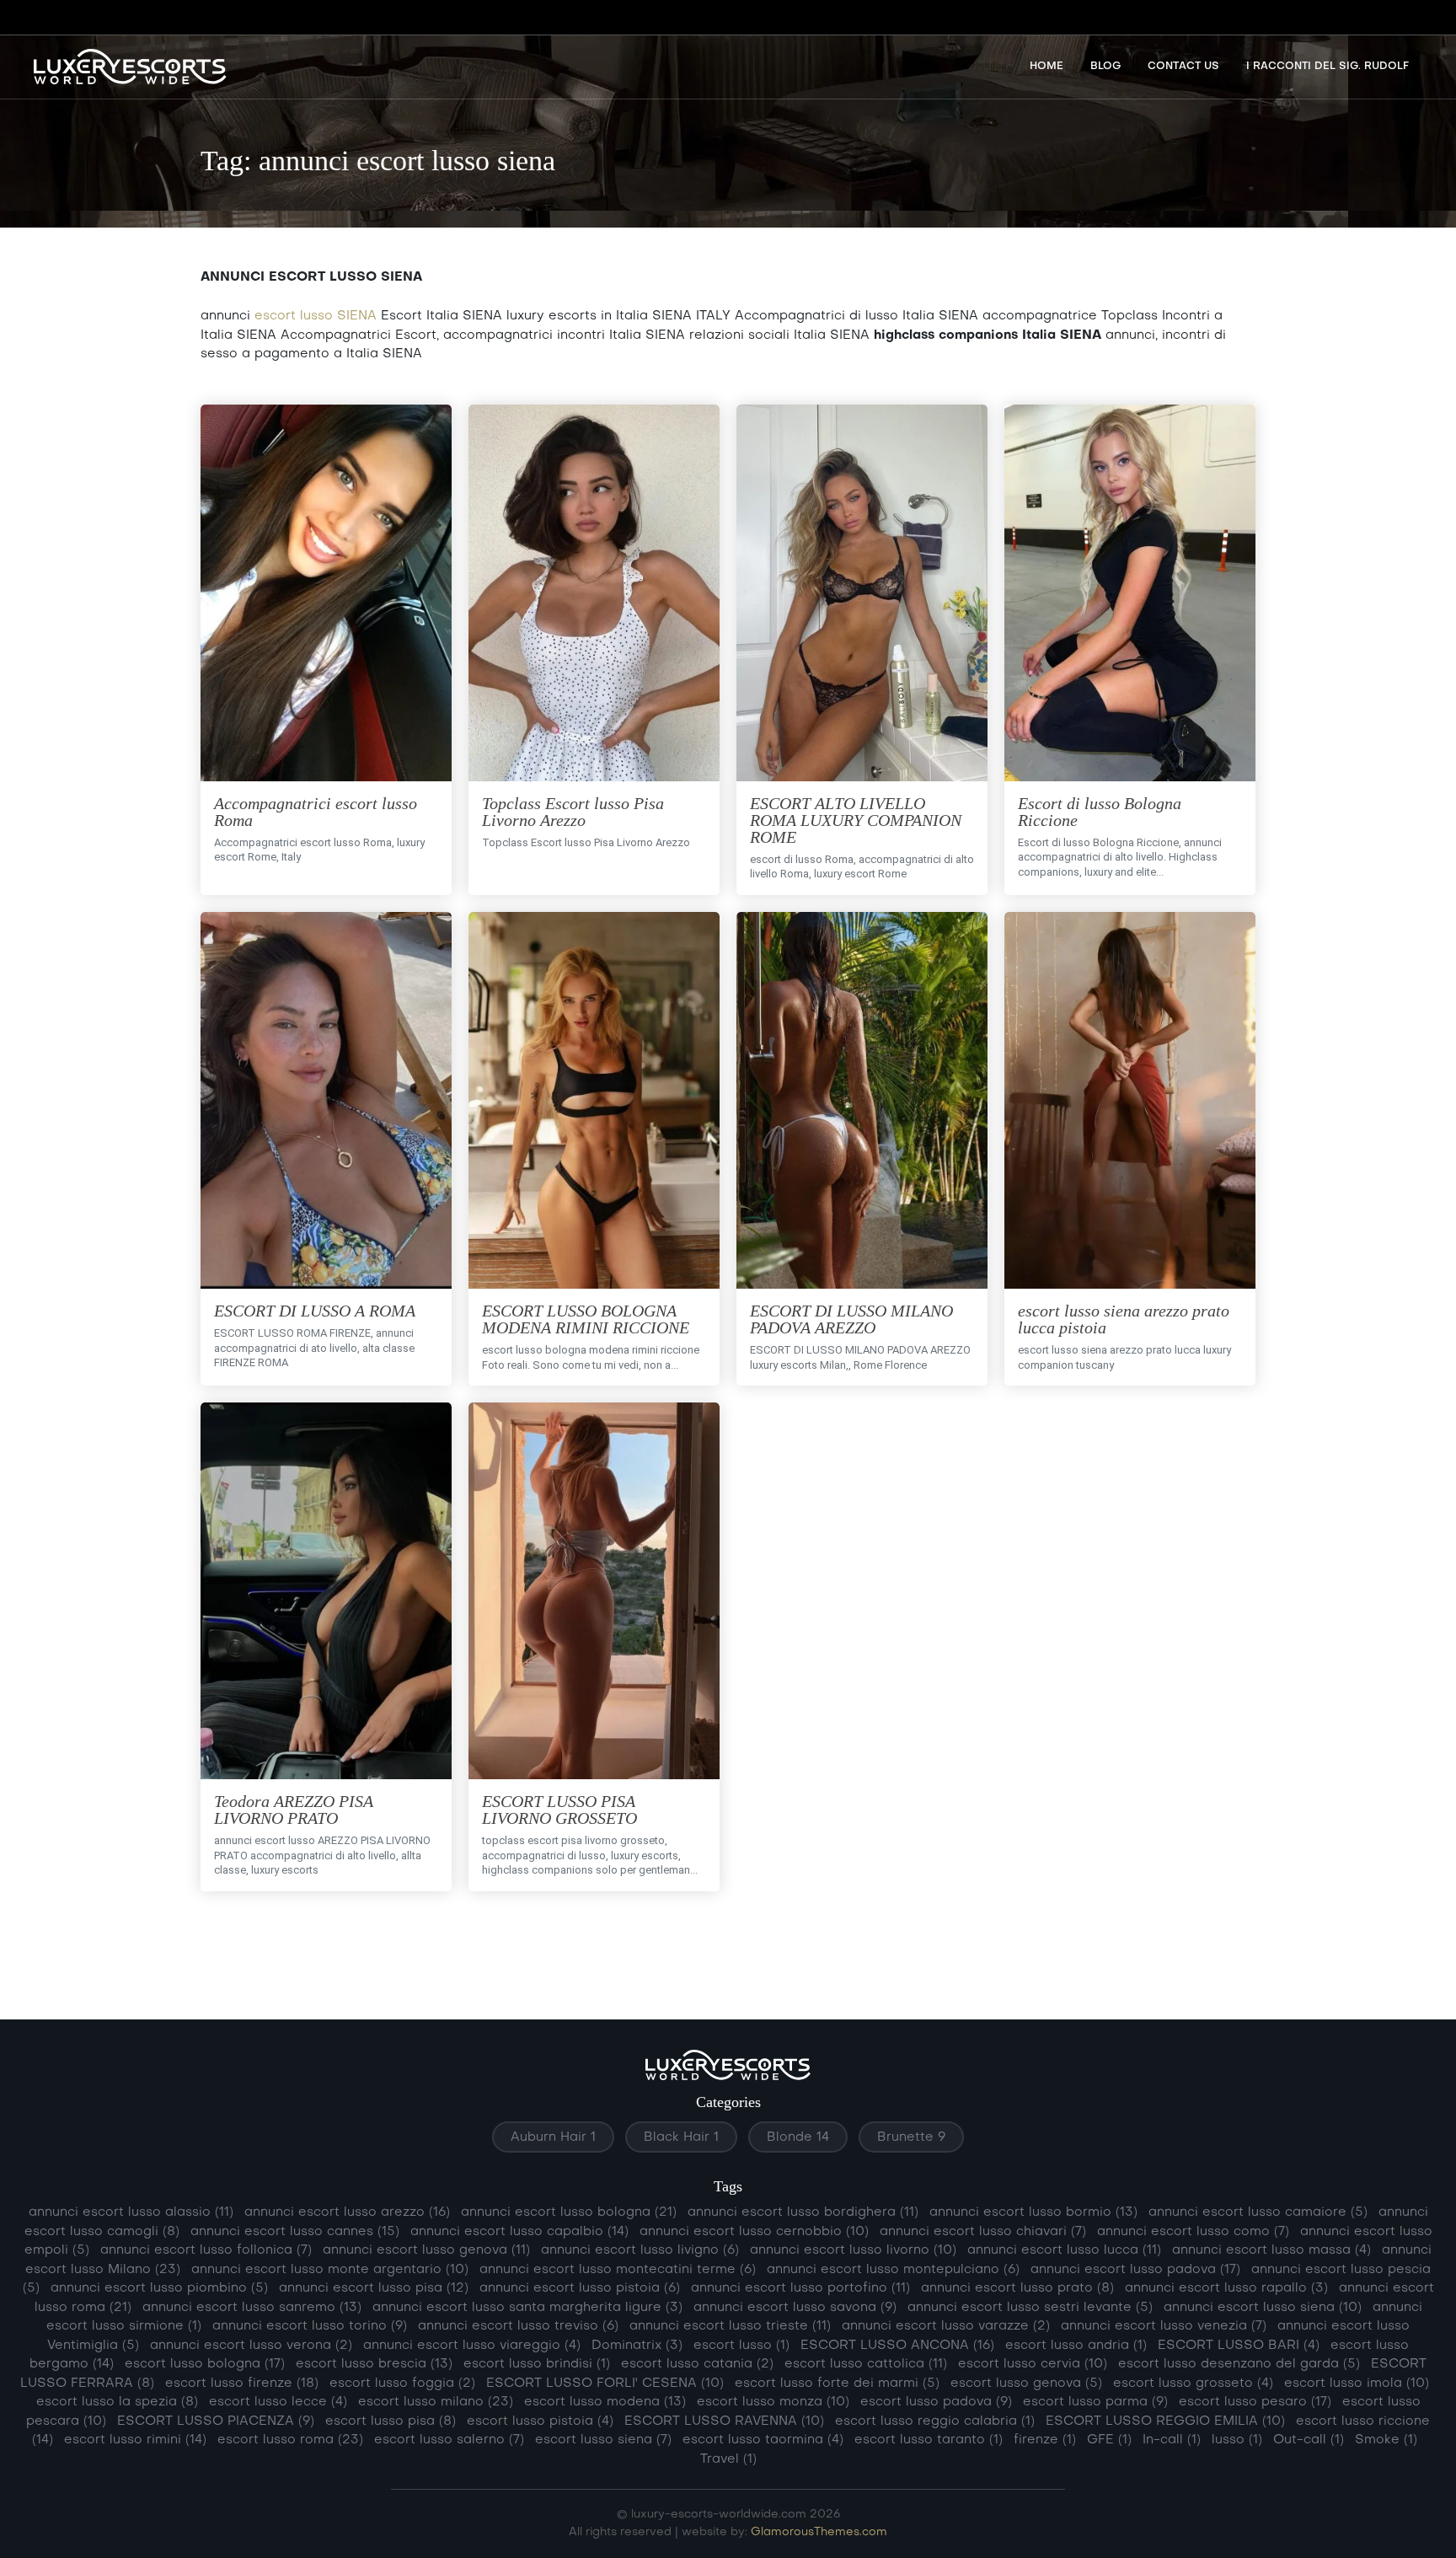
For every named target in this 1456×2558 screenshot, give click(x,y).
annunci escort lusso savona (795, 2308)
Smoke (1386, 2440)
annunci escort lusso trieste (730, 2326)
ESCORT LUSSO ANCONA (897, 2346)
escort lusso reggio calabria (935, 2421)
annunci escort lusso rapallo (1226, 2288)
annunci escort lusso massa (1271, 2250)
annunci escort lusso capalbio (519, 2232)
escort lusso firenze (242, 2384)
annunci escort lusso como (1193, 2232)
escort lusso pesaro (1255, 2402)
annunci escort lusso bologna (569, 2212)
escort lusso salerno (449, 2440)
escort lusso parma (1095, 2402)
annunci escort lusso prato (1017, 2288)
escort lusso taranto (929, 2440)
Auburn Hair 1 (553, 2137)
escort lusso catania (697, 2364)
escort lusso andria (1076, 2346)
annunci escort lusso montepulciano (893, 2270)
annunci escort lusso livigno (640, 2250)
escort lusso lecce (278, 2402)
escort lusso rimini (135, 2440)
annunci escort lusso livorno (853, 2250)
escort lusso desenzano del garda (1239, 2364)
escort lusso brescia (374, 2364)
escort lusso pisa (391, 2421)
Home (1046, 67)
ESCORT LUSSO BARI (1239, 2346)
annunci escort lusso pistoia (580, 2288)
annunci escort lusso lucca (1064, 2250)
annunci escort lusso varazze (946, 2326)
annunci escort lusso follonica (206, 2250)
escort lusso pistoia (540, 2421)
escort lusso (741, 2346)
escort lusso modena (605, 2402)
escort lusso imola (1357, 2384)
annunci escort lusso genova (426, 2250)
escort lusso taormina (763, 2440)
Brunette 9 (911, 2137)
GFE (1109, 2440)
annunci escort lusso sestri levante (1030, 2308)
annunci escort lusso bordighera (803, 2212)
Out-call (1309, 2440)
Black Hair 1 (681, 2137)
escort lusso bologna (205, 2364)
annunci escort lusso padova (1135, 2270)
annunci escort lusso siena (1263, 2308)
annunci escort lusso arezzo (347, 2212)
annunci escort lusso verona (251, 2346)
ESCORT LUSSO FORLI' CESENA (605, 2384)
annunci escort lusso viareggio (472, 2346)
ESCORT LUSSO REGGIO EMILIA (1165, 2421)
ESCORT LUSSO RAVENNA (724, 2421)
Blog (1105, 67)
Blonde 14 (798, 2137)
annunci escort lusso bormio (1033, 2212)
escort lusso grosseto (1193, 2384)
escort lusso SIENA (316, 316)
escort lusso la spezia (117, 2402)
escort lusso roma (290, 2440)
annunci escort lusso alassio (131, 2212)
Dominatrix (637, 2346)
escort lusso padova (936, 2402)
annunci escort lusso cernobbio (754, 2232)
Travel (728, 2459)
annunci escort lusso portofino (800, 2288)
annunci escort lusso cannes (295, 2232)
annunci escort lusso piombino (159, 2288)
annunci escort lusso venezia (1164, 2326)
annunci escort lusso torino (310, 2326)
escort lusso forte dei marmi (837, 2384)
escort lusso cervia (1033, 2364)
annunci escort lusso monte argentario (330, 2270)
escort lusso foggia (402, 2384)
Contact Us (1183, 67)
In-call (1172, 2440)
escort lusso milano (436, 2402)
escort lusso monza (773, 2402)
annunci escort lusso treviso (518, 2326)
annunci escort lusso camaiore (1258, 2212)
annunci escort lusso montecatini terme (618, 2270)
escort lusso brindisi (537, 2364)
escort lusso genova (1026, 2384)
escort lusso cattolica (866, 2364)
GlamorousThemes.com (819, 2532)
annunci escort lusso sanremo (252, 2308)
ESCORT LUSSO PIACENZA (216, 2421)
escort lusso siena (603, 2440)
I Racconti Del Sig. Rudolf (1328, 67)
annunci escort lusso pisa (374, 2288)
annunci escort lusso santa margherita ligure (527, 2308)
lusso (1237, 2440)
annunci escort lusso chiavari (983, 2232)
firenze (1045, 2440)
